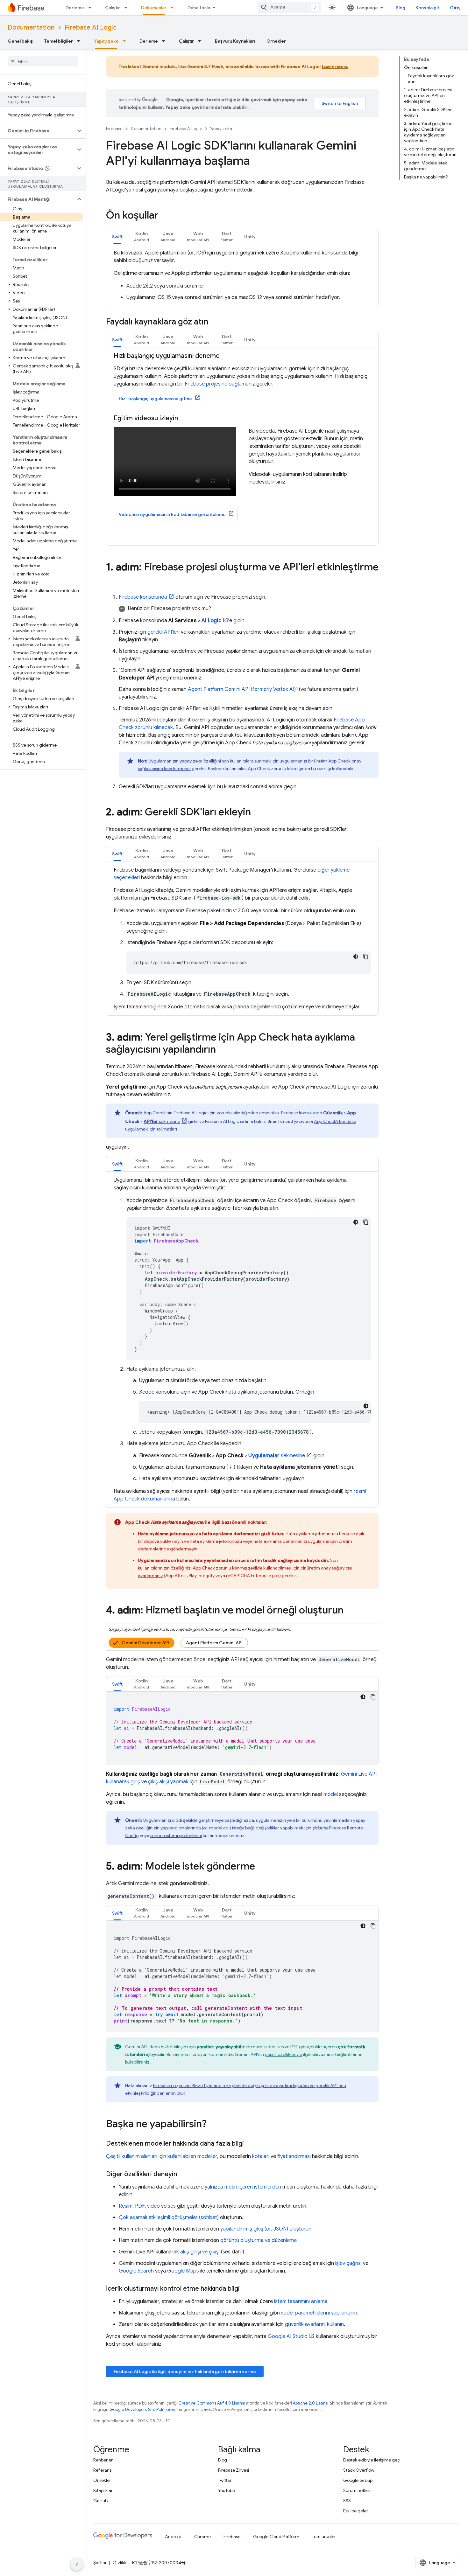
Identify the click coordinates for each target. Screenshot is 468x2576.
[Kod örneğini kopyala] (366, 957)
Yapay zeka (106, 41)
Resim (126, 2206)
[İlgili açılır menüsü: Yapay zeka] (126, 41)
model (331, 1794)
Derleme (75, 8)
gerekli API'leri (163, 632)
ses (172, 2206)
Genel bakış (20, 41)
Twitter (225, 2480)
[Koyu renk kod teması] (356, 957)
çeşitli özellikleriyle (284, 2054)
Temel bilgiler (59, 41)
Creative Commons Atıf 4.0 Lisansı (212, 2403)
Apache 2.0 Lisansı (311, 2403)
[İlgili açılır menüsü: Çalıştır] (128, 8)
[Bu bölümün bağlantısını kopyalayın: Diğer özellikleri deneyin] (183, 2174)
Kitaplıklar (103, 2490)
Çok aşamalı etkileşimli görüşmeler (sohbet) (169, 2217)
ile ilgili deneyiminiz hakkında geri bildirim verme (185, 2371)
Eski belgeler (356, 2511)
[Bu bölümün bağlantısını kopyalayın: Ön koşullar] (165, 216)
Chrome (202, 2537)
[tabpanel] (242, 275)
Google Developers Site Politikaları (143, 2409)
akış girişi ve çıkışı (200, 2252)
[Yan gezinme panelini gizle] (77, 2565)
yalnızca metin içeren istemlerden (243, 2187)
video (153, 2206)
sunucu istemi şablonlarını (176, 1835)
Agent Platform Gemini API (214, 1643)
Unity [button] (250, 237)
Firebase (114, 129)
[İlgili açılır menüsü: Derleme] (92, 8)
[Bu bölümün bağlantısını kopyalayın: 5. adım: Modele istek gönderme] (261, 1867)
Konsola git (428, 8)
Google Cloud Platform (276, 2537)
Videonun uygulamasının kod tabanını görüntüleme (172, 514)
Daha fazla (199, 8)
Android (173, 2537)
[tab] (117, 237)
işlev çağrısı (348, 2263)
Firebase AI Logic (91, 28)
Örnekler (276, 41)
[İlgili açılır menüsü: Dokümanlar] (174, 8)
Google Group (358, 2480)
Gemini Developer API (145, 1643)
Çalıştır (113, 8)
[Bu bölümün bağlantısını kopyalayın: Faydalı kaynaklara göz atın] (215, 322)
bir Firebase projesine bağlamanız (216, 384)
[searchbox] (43, 61)
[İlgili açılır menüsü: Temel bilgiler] (81, 41)
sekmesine (162, 1121)
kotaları (261, 2156)
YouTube (227, 2490)
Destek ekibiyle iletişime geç (372, 2460)
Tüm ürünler (324, 2537)
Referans (102, 2470)
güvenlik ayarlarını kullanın (314, 2324)
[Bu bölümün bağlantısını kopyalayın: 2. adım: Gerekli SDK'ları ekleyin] (257, 813)
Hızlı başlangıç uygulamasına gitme (155, 399)
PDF (140, 2206)
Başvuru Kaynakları (235, 41)
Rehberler (103, 2460)
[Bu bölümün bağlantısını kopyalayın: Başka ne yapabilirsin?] (213, 2125)
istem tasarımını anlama (301, 2301)
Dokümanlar (154, 8)
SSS (347, 2501)
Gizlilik (119, 2563)
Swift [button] (117, 237)
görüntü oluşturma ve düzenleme (259, 2240)
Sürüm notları (357, 2490)
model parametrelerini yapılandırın (318, 2313)
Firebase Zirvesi (234, 2470)
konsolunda (143, 597)
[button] (38, 131)
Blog (401, 8)
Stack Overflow (359, 2470)
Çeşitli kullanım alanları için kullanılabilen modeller (162, 2156)
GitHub (100, 2501)
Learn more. (335, 66)
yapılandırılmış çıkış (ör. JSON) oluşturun (266, 2229)
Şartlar (100, 2563)
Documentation (31, 28)
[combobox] (289, 8)
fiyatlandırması (294, 2156)
